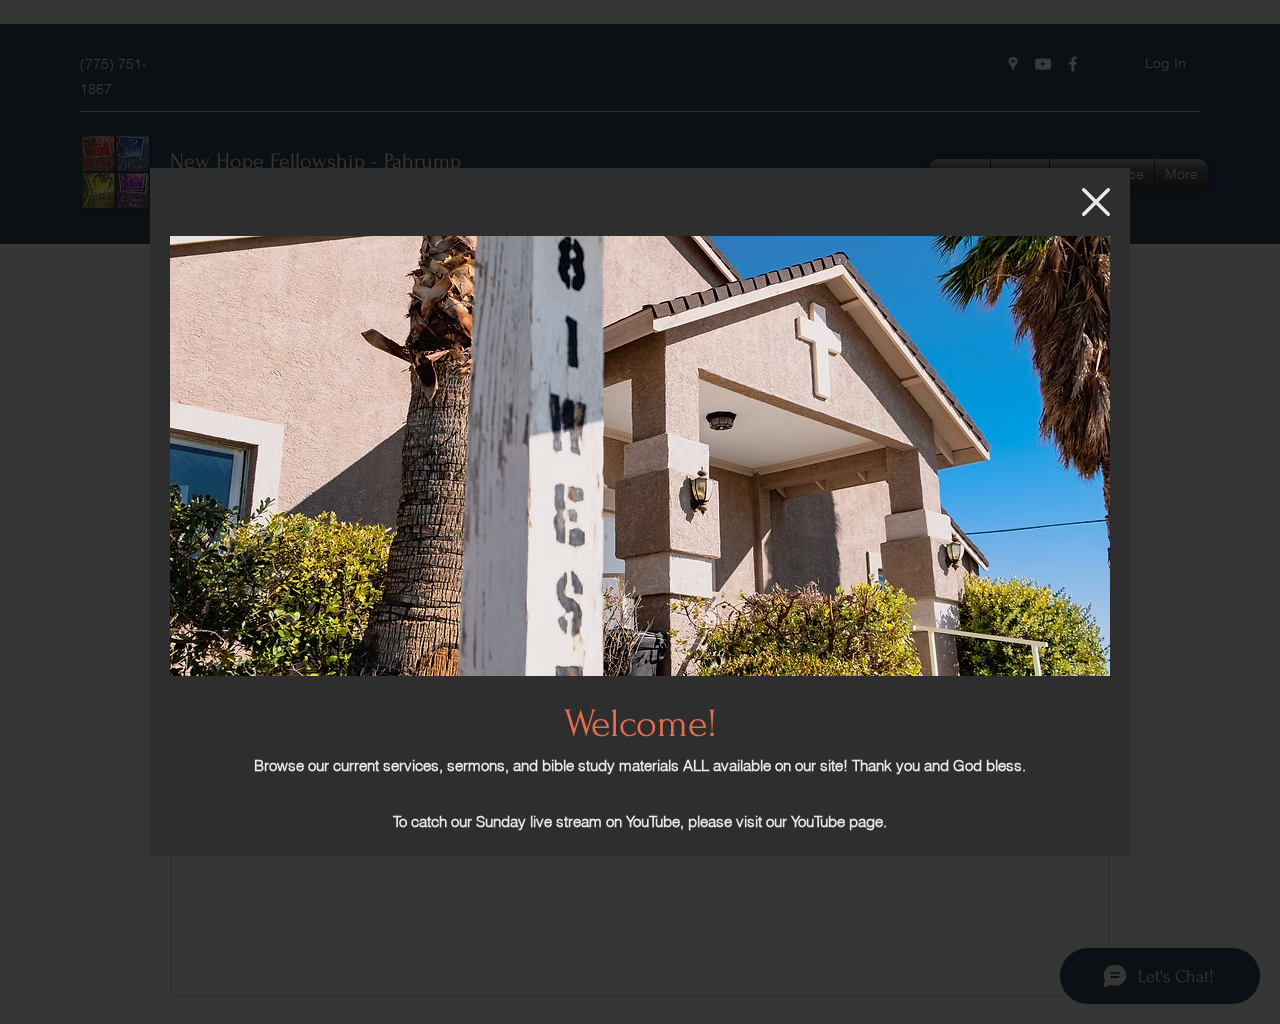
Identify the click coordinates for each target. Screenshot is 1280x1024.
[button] (1096, 202)
